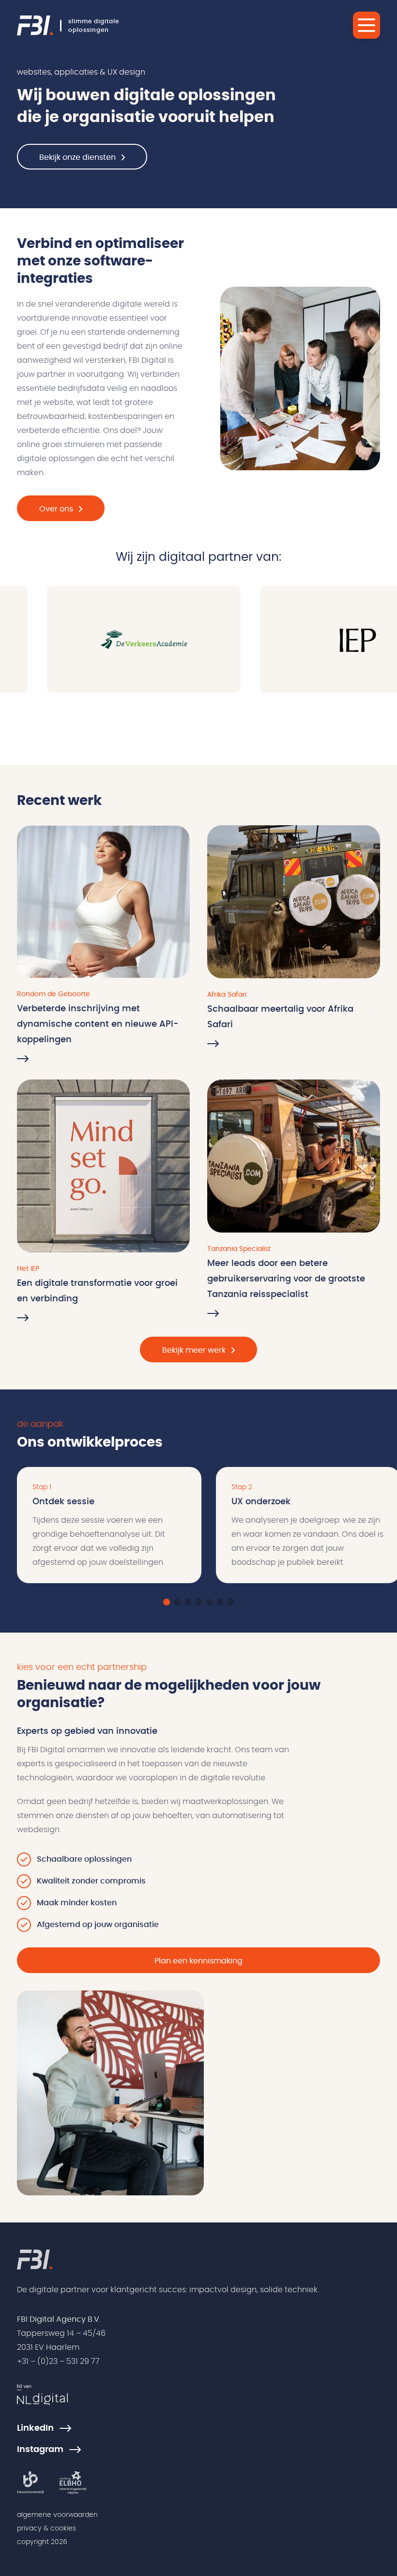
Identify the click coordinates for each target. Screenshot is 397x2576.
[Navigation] (366, 25)
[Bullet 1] (167, 1602)
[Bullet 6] (220, 1602)
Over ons (56, 509)
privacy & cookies (46, 2529)
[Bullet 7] (230, 1602)
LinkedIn (35, 2428)
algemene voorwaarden (57, 2515)
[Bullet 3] (188, 1602)
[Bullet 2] (177, 1602)
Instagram (40, 2450)
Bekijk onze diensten (77, 157)
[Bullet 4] (198, 1602)
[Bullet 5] (209, 1602)
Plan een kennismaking (198, 1961)
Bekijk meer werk (194, 1350)
